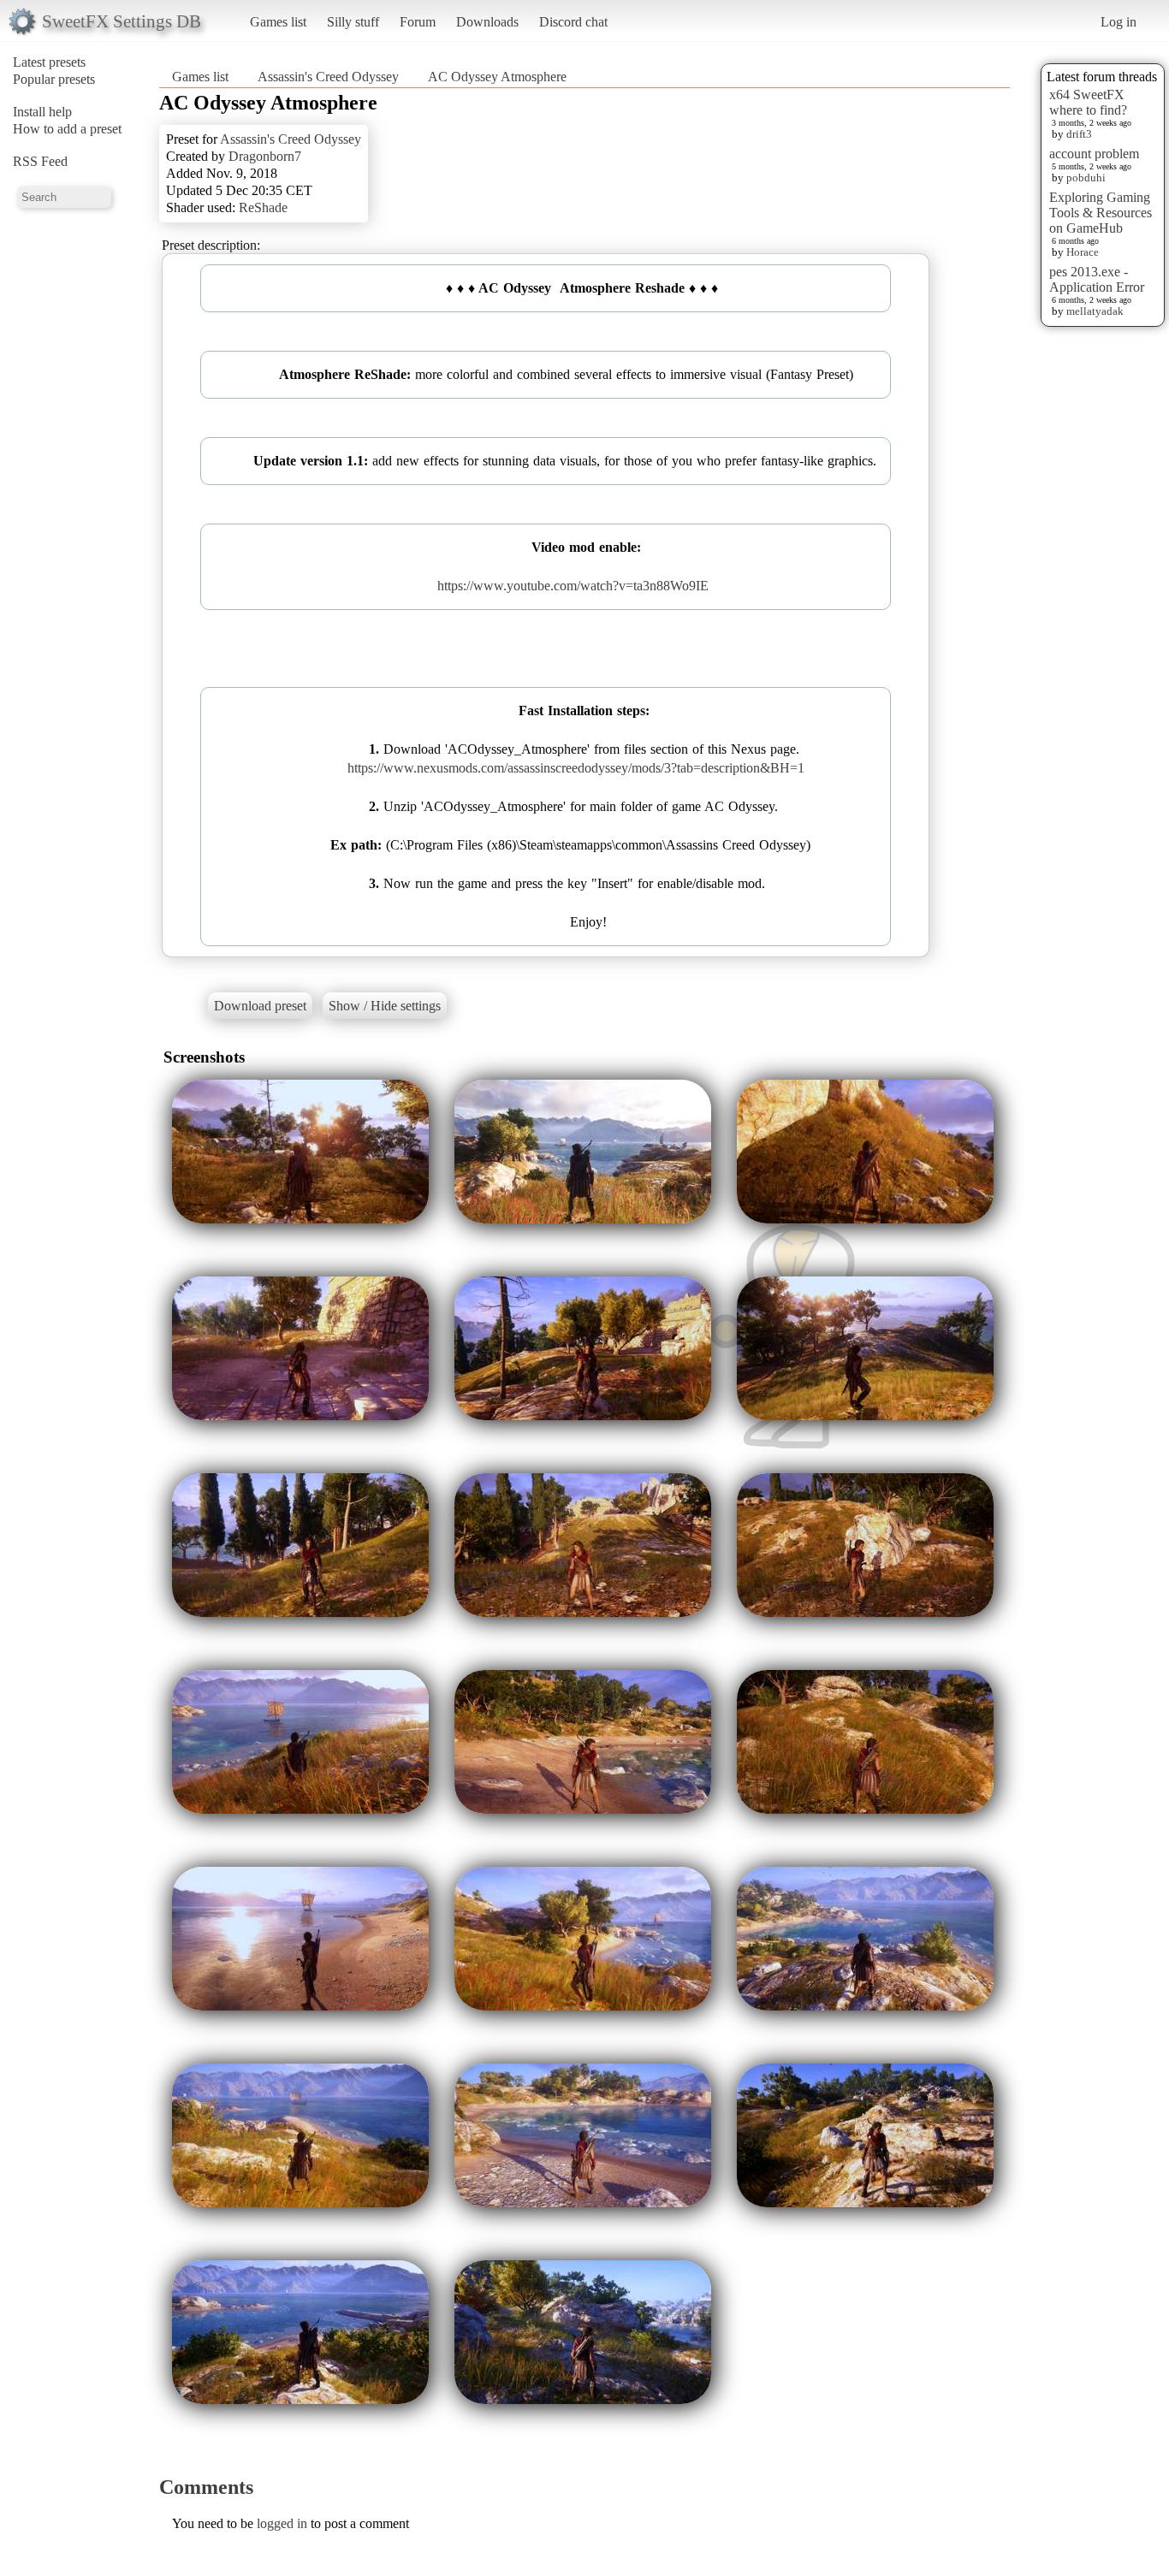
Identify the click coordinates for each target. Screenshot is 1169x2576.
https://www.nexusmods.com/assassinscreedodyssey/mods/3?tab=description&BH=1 (576, 768)
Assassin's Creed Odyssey (328, 77)
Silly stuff (353, 22)
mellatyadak (1095, 311)
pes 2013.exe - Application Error (1097, 279)
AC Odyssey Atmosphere (497, 77)
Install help (42, 112)
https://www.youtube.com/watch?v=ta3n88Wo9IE (573, 586)
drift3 (1079, 134)
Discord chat (573, 22)
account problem (1094, 154)
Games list (278, 22)
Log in (1119, 22)
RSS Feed (40, 161)
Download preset (260, 1006)
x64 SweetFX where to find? (1088, 102)
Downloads (487, 22)
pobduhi (1086, 178)
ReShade (263, 207)
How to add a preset (67, 129)
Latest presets (49, 62)
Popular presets (54, 79)
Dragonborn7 (265, 156)
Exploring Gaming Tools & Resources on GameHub (1101, 213)
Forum (418, 22)
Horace (1083, 252)
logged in (282, 2523)
